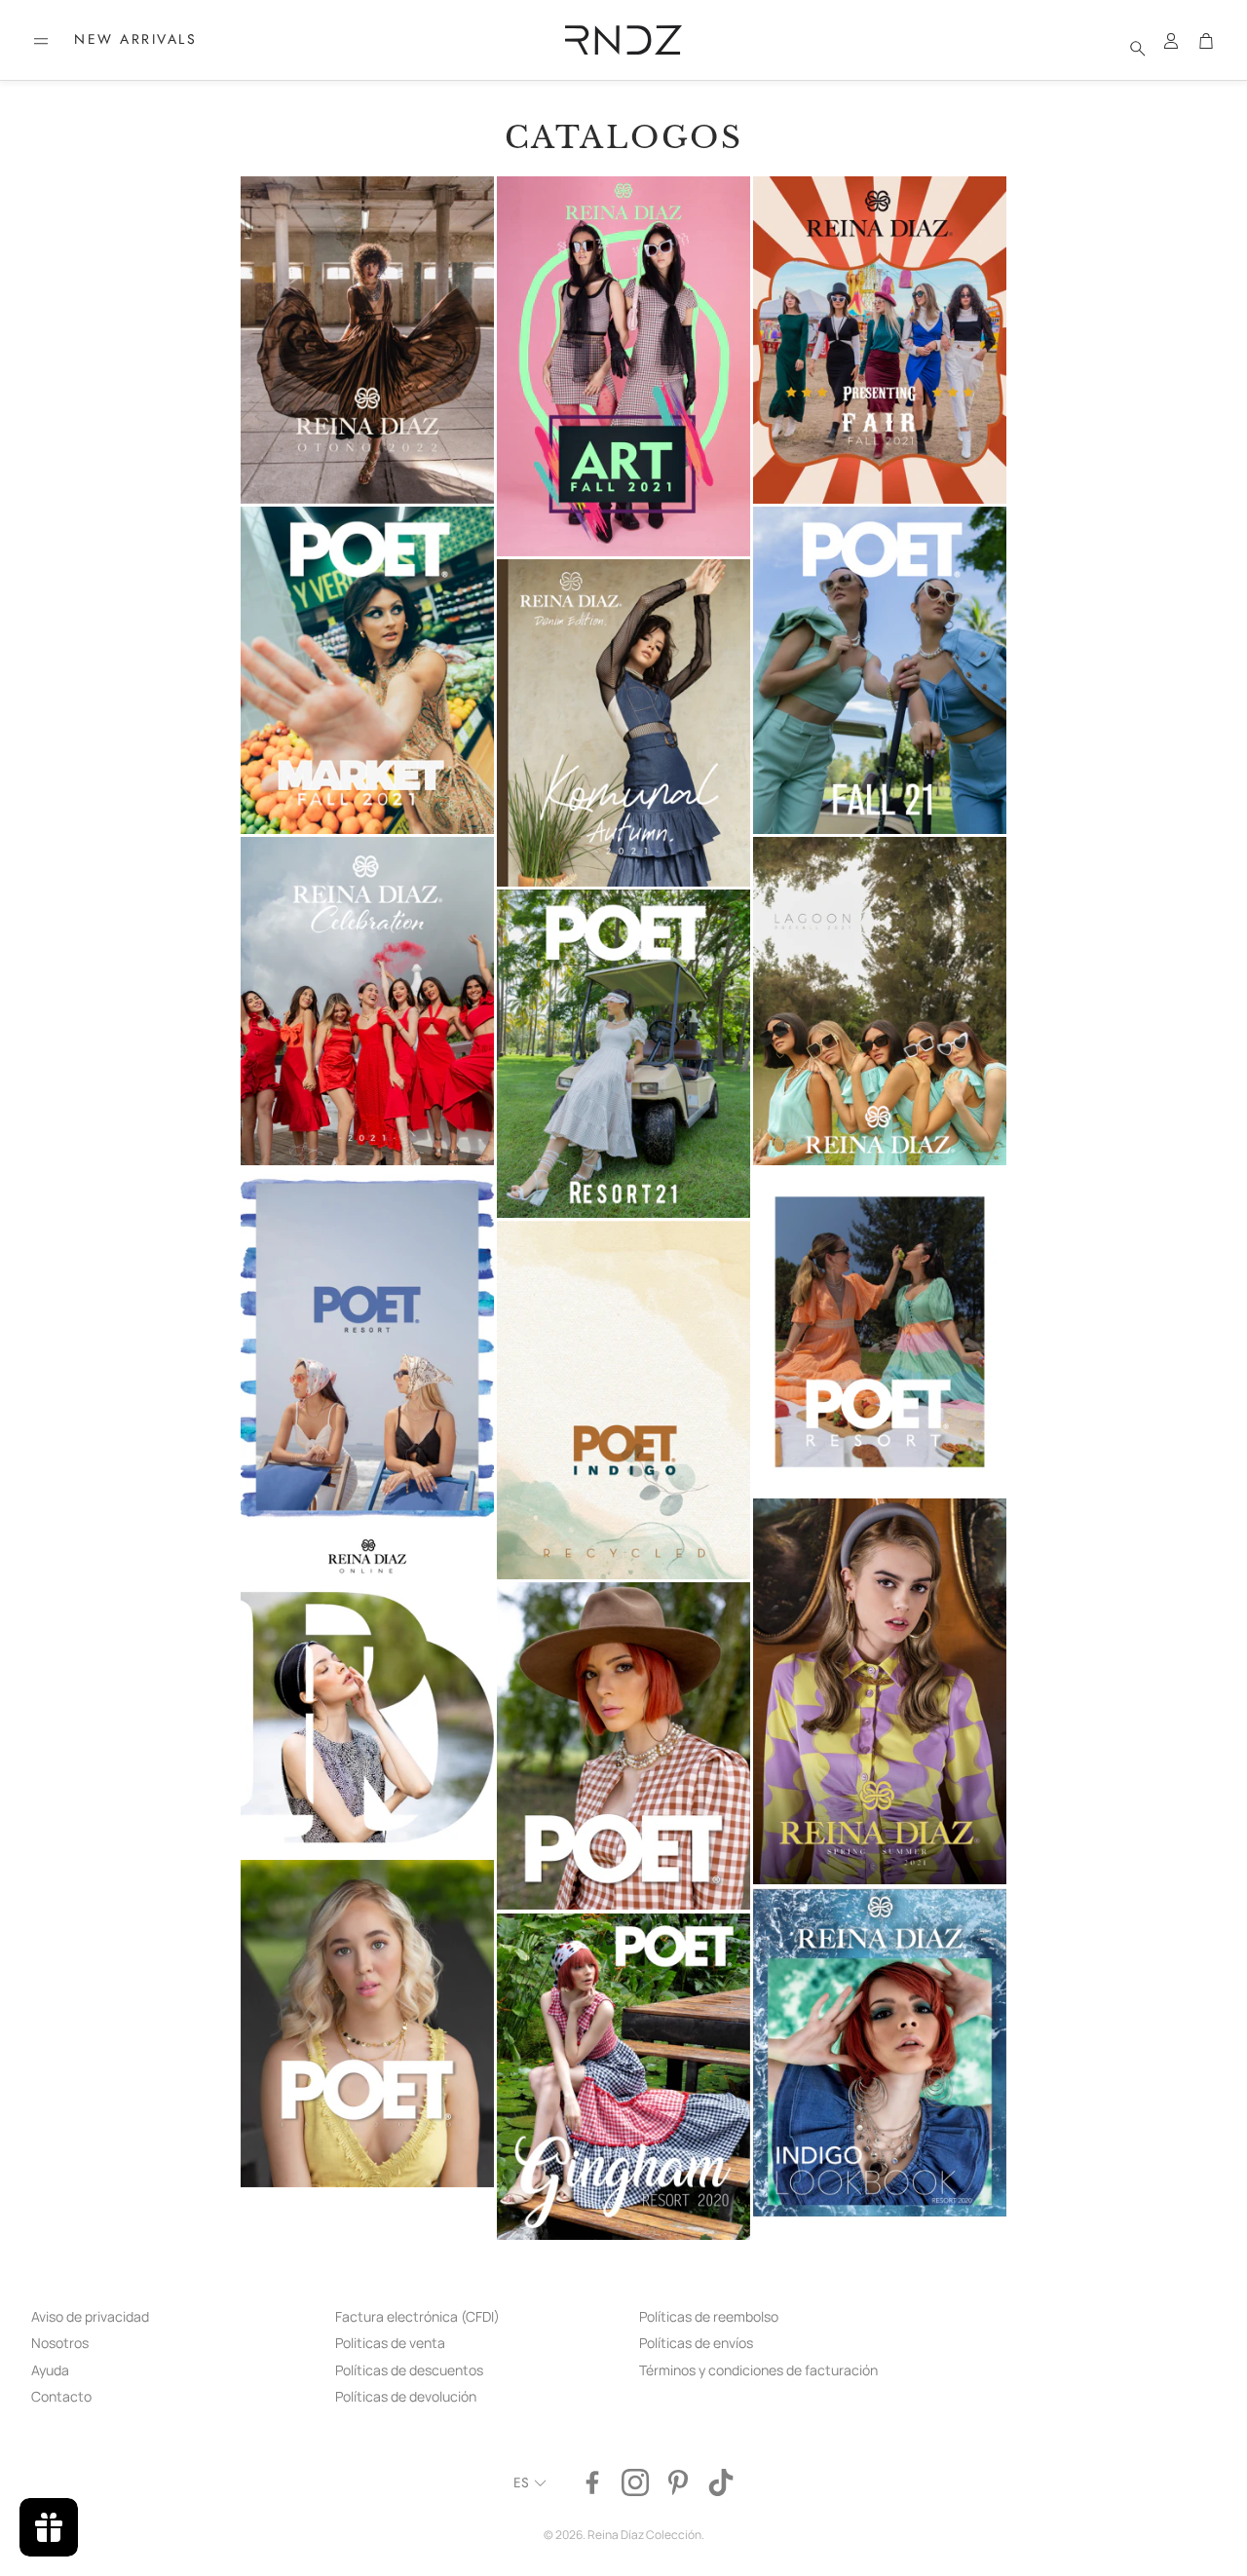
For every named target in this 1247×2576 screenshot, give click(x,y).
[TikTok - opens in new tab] (721, 2482)
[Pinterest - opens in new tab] (678, 2482)
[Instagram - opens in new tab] (635, 2482)
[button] (41, 41)
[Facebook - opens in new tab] (592, 2482)
